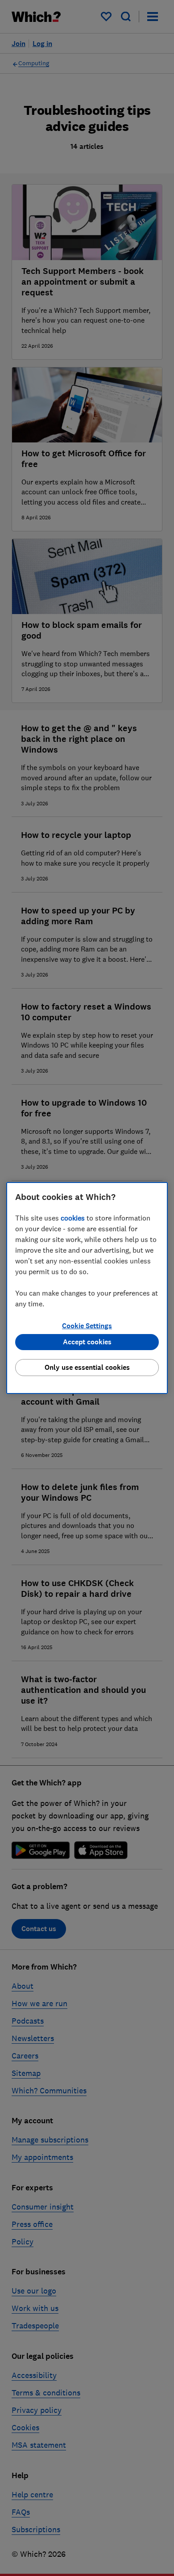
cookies (73, 1218)
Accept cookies (87, 1342)
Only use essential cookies (87, 1367)
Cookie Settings (87, 1326)
